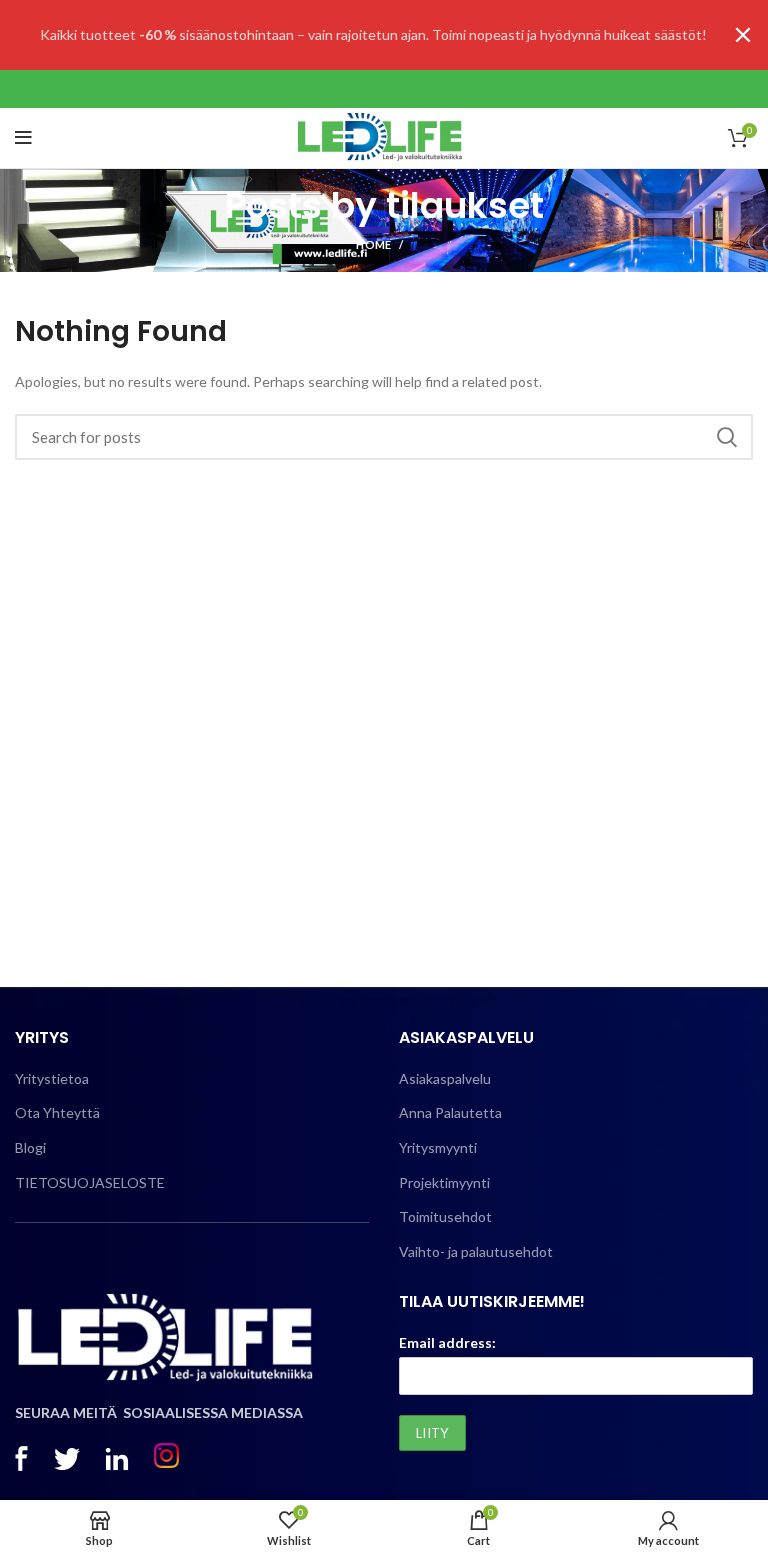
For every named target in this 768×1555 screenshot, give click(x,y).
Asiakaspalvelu (445, 1078)
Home (373, 244)
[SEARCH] (726, 437)
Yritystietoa (52, 1078)
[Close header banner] (743, 35)
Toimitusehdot (445, 1216)
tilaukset (465, 205)
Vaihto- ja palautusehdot (476, 1251)
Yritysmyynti (438, 1147)
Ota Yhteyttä (57, 1112)
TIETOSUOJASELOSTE (90, 1182)
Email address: (447, 1342)
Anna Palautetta (450, 1112)
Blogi (30, 1147)
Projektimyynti (444, 1182)
